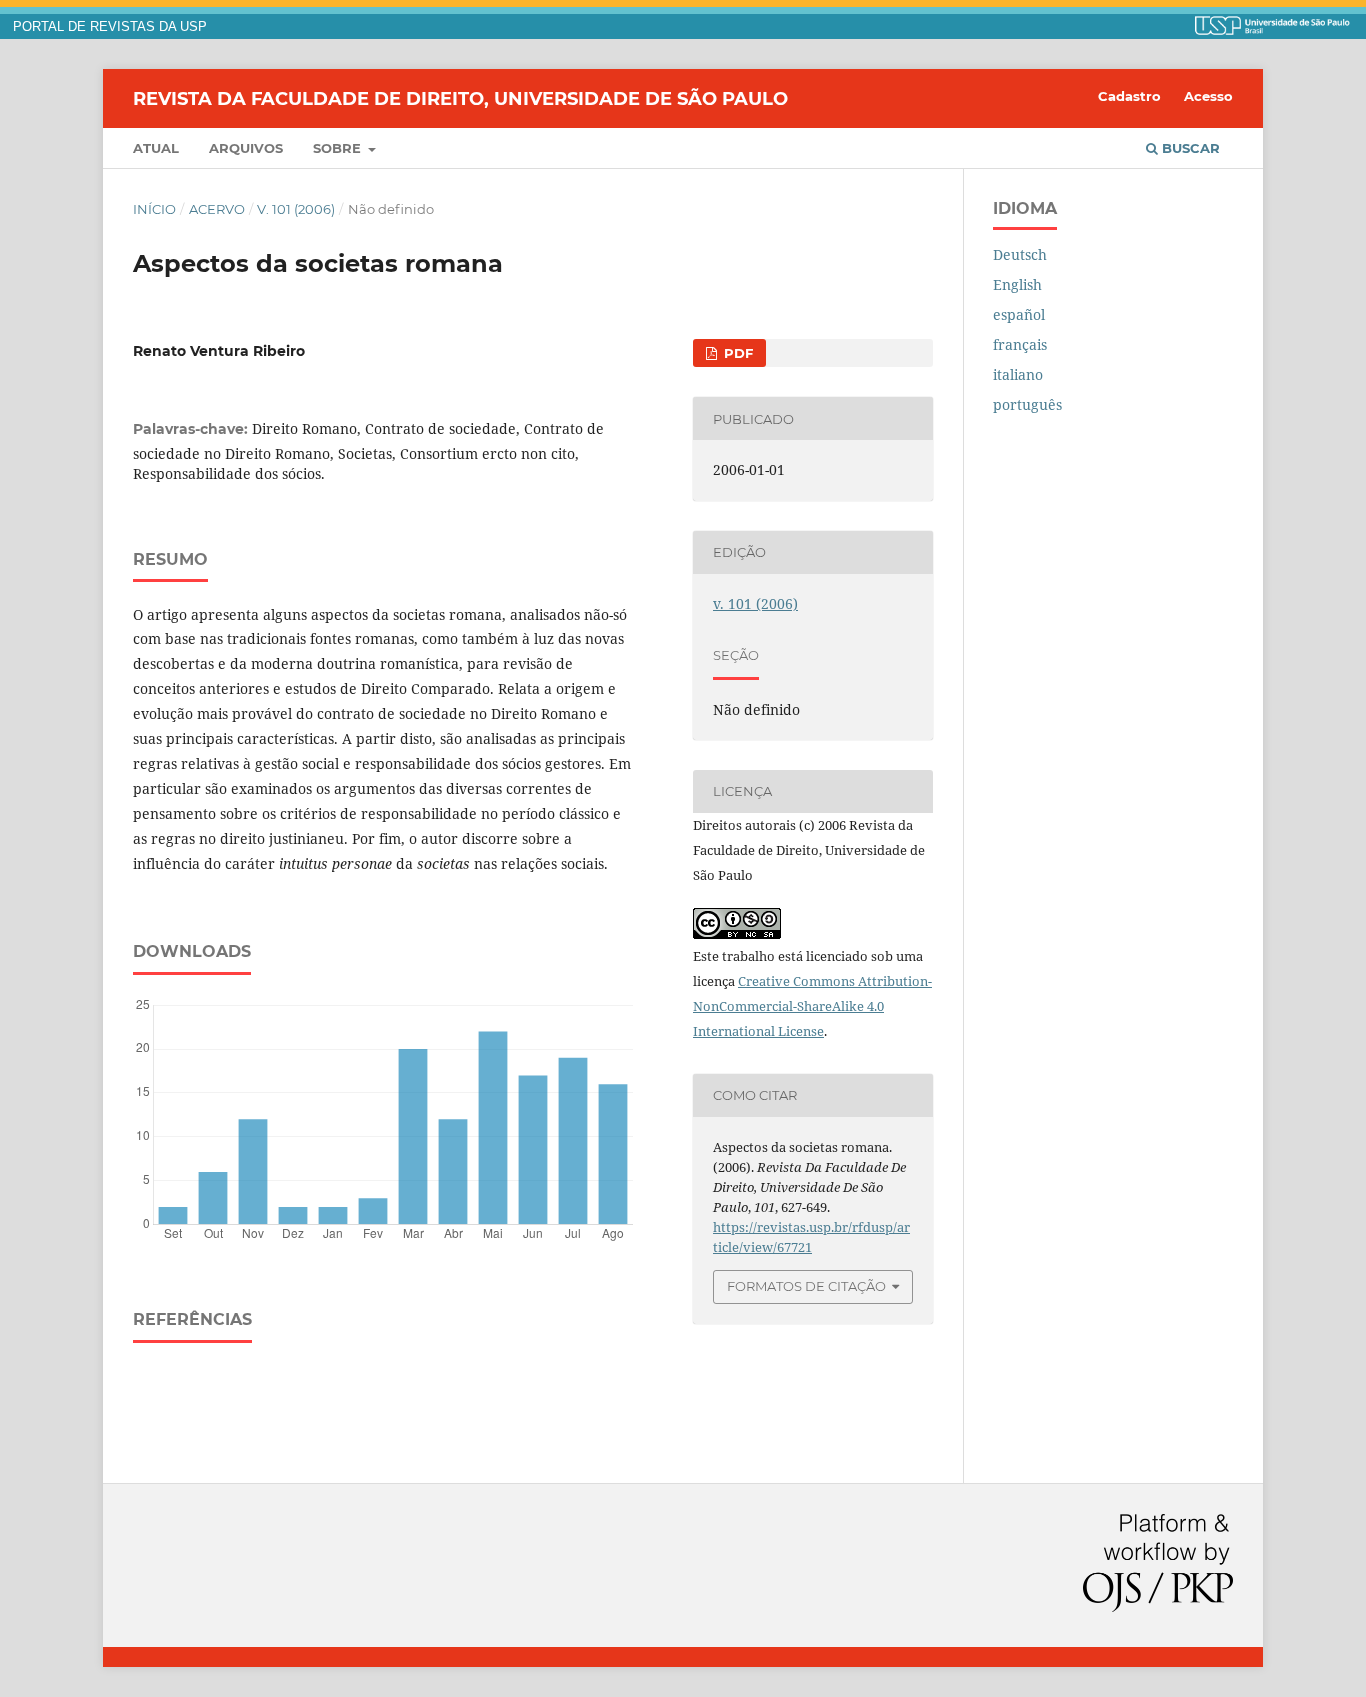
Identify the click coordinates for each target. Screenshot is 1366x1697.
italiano (1018, 374)
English (1017, 284)
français (1020, 344)
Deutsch (1020, 254)
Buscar (1189, 148)
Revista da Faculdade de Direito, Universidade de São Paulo (460, 98)
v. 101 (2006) (296, 209)
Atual (156, 148)
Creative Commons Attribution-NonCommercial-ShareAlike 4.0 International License (812, 1006)
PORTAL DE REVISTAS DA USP (110, 27)
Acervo (217, 209)
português (1027, 404)
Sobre (339, 148)
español (1019, 314)
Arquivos (246, 148)
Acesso (1208, 96)
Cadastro (1129, 96)
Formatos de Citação (806, 1286)
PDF (736, 353)
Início (154, 209)
